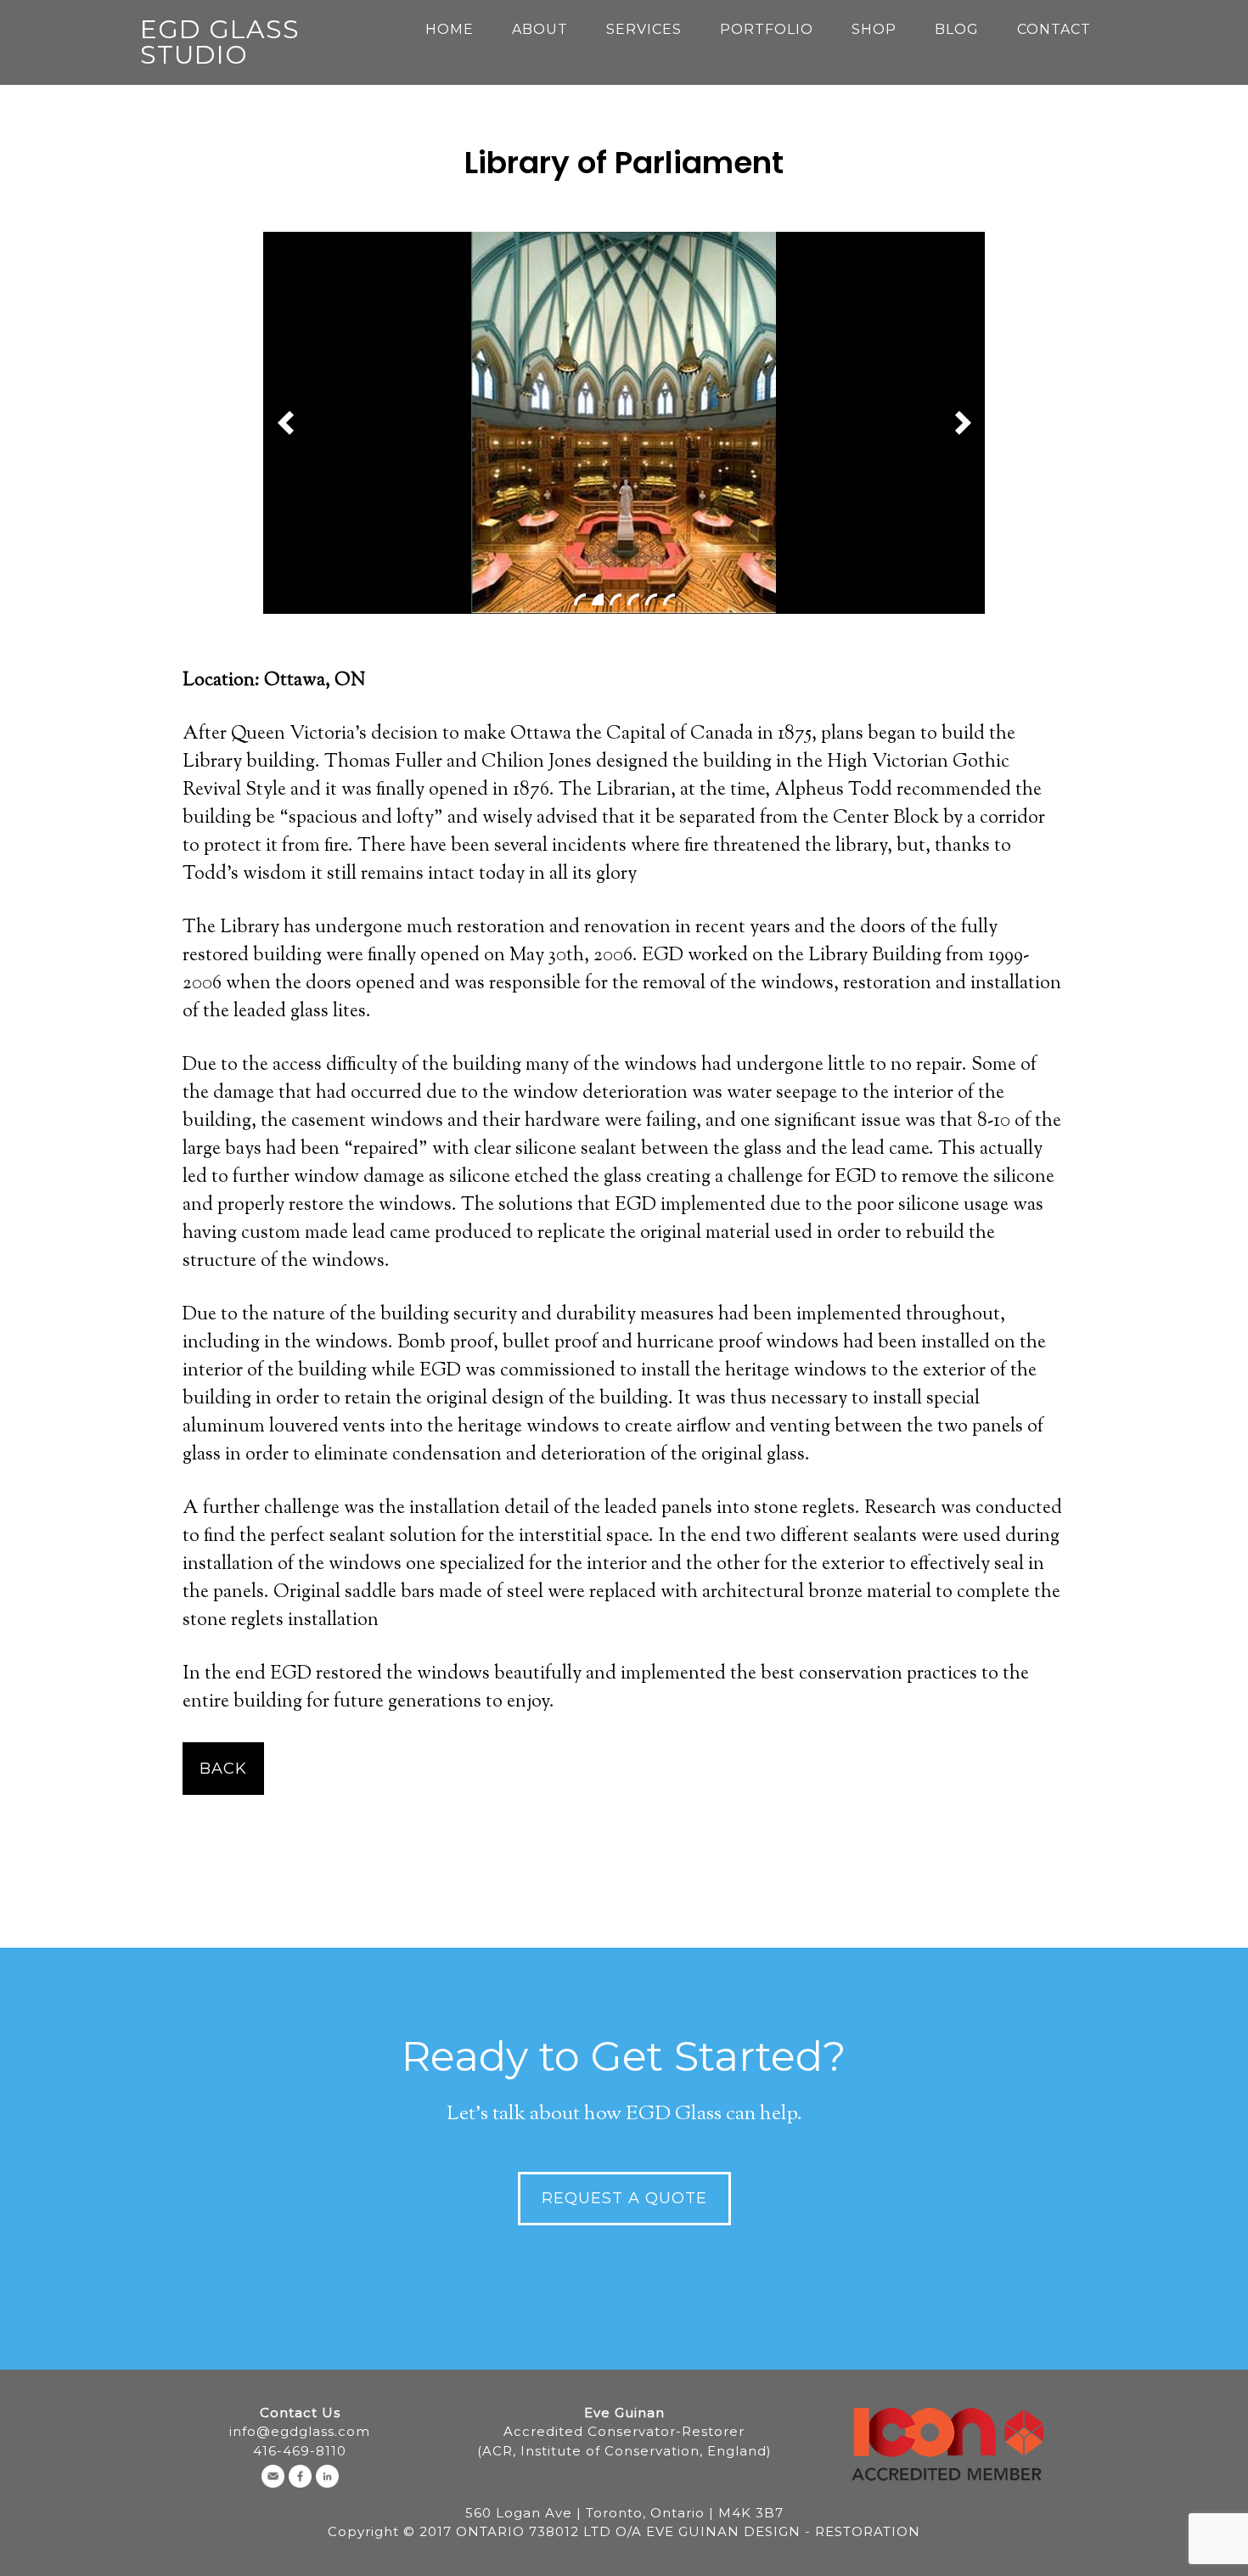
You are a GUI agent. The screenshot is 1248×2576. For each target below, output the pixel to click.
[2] (598, 599)
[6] (669, 599)
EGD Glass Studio (220, 42)
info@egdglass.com (300, 2431)
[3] (616, 599)
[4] (633, 599)
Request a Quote (624, 2198)
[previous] (285, 423)
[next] (963, 423)
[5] (651, 599)
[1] (580, 599)
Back (223, 1769)
